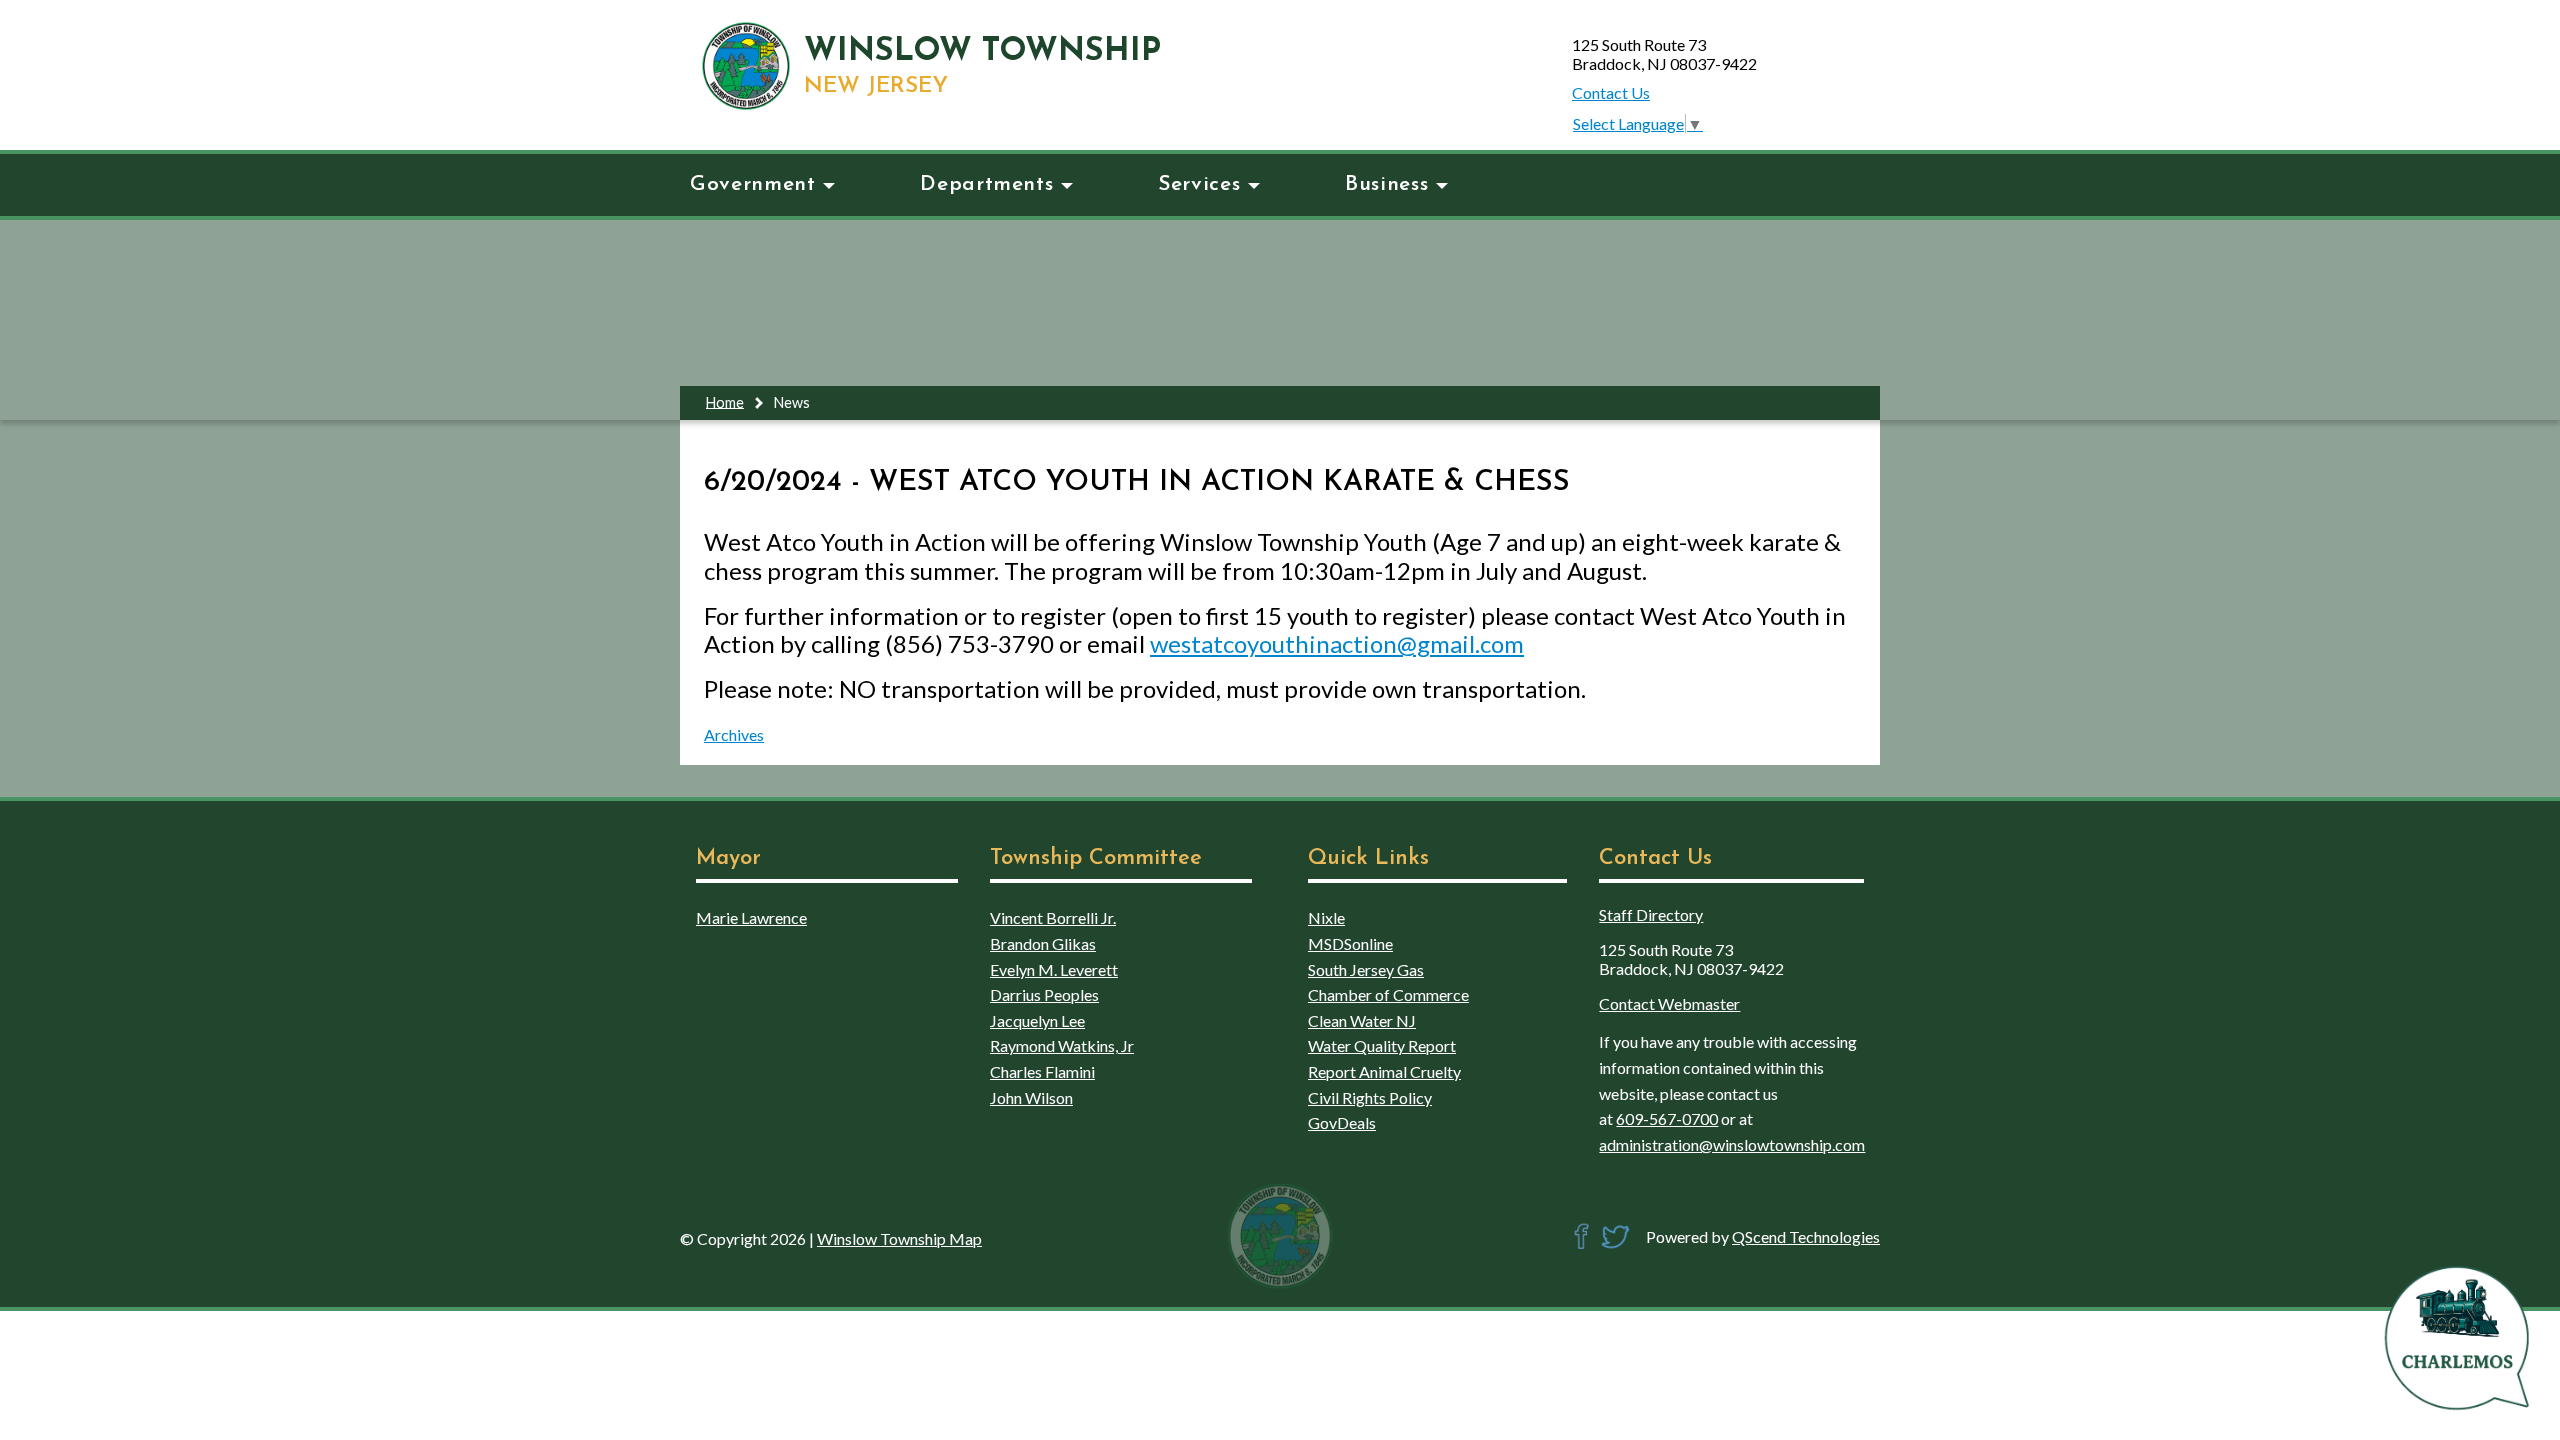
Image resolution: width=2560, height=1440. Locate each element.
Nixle (1326, 917)
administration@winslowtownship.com (1732, 1144)
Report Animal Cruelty (1384, 1071)
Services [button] (1199, 184)
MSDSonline (1350, 943)
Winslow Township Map (899, 1238)
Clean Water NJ (1362, 1020)
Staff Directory (1651, 914)
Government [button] (752, 184)
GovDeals (1342, 1122)
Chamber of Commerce (1388, 994)
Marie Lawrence (751, 917)
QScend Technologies (1806, 1236)
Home (725, 401)
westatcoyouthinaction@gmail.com (1337, 643)
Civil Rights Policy (1370, 1097)
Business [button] (1386, 184)
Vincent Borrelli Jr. (1053, 917)
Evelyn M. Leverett (1054, 969)
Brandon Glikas (1043, 943)
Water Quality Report (1382, 1045)
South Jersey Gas (1366, 969)
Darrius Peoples (1044, 994)
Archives (734, 734)
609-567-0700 (1667, 1118)
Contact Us (1611, 92)
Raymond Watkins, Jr (1062, 1045)
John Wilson (1031, 1097)
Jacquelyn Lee (1037, 1020)
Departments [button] (986, 184)
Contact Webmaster (1669, 1003)
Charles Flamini (1042, 1071)
